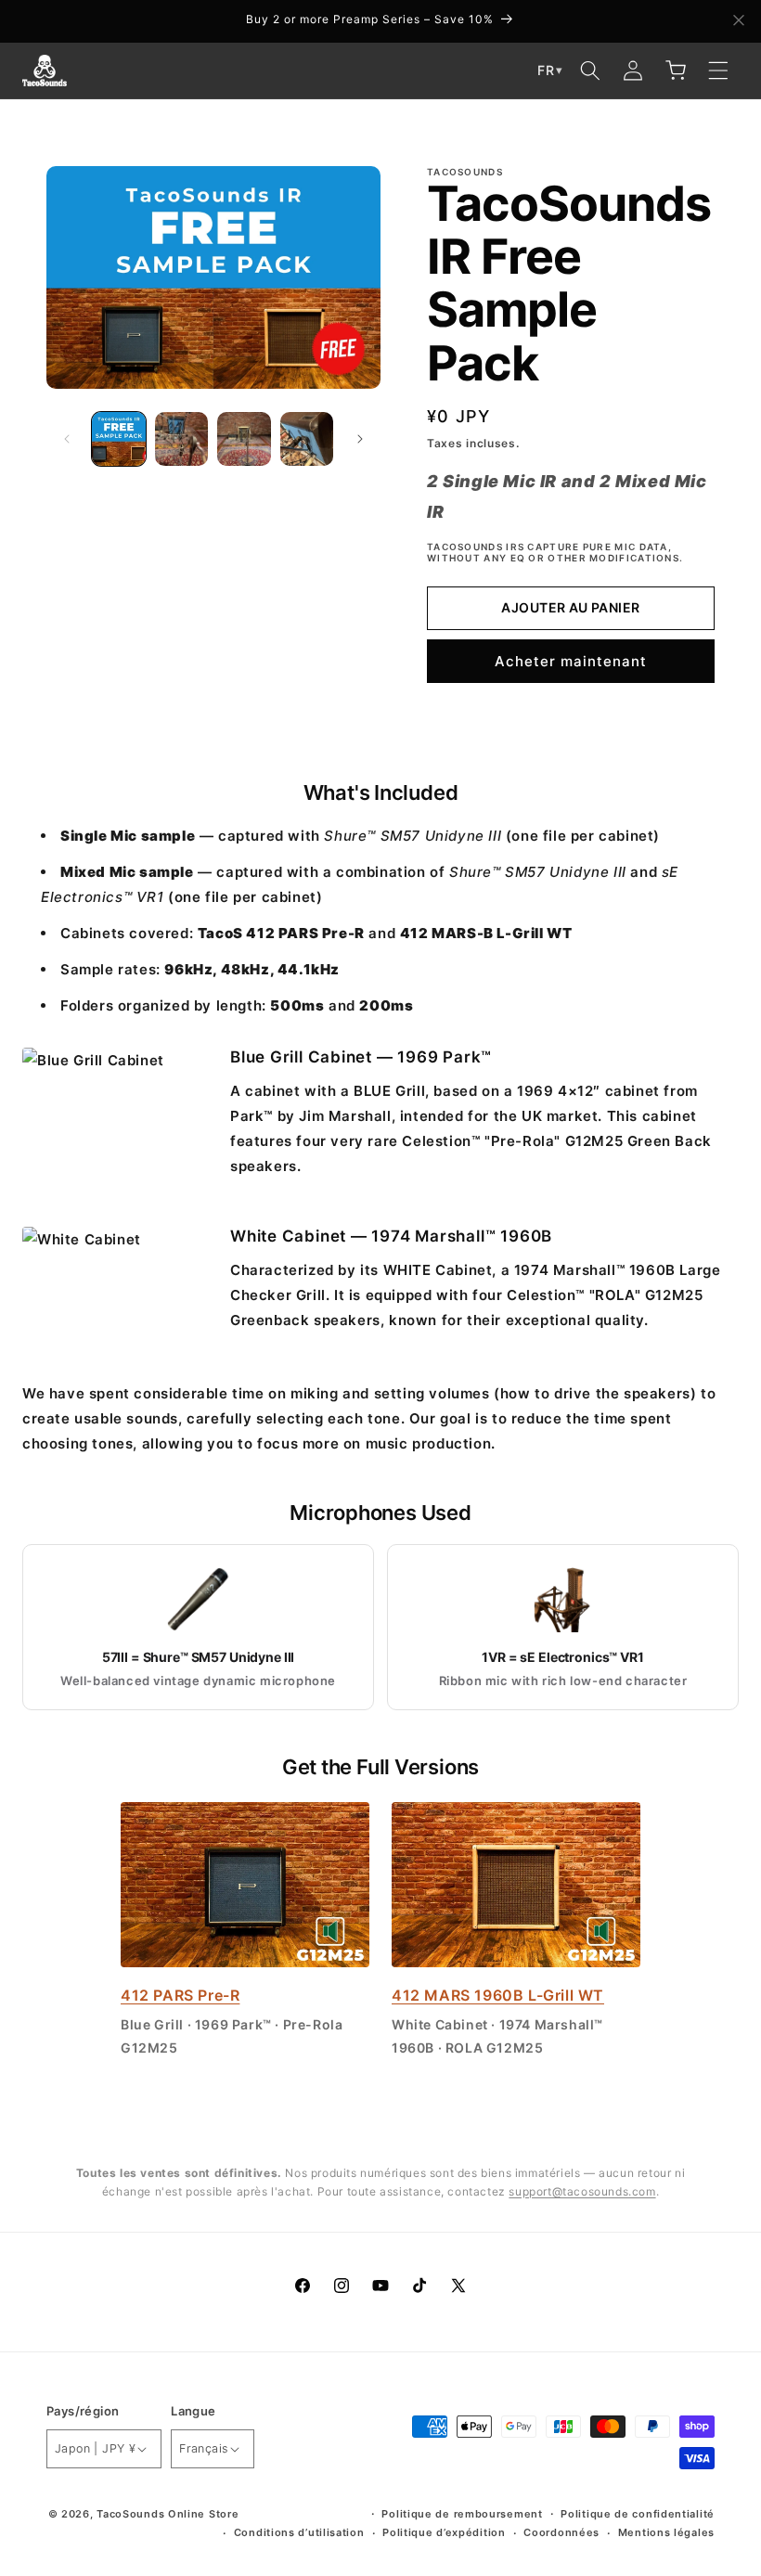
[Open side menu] (718, 71)
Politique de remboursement (462, 2514)
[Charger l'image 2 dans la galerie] (182, 439)
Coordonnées (561, 2532)
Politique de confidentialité (638, 2514)
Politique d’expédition (444, 2532)
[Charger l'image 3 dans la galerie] (244, 439)
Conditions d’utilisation (299, 2532)
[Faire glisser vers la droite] (360, 439)
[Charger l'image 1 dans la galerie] (119, 439)
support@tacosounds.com (582, 2191)
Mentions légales (666, 2532)
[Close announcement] (739, 21)
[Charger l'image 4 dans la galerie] (307, 439)
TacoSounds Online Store (168, 2514)
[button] (590, 71)
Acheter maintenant (571, 661)
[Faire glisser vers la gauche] (67, 439)
